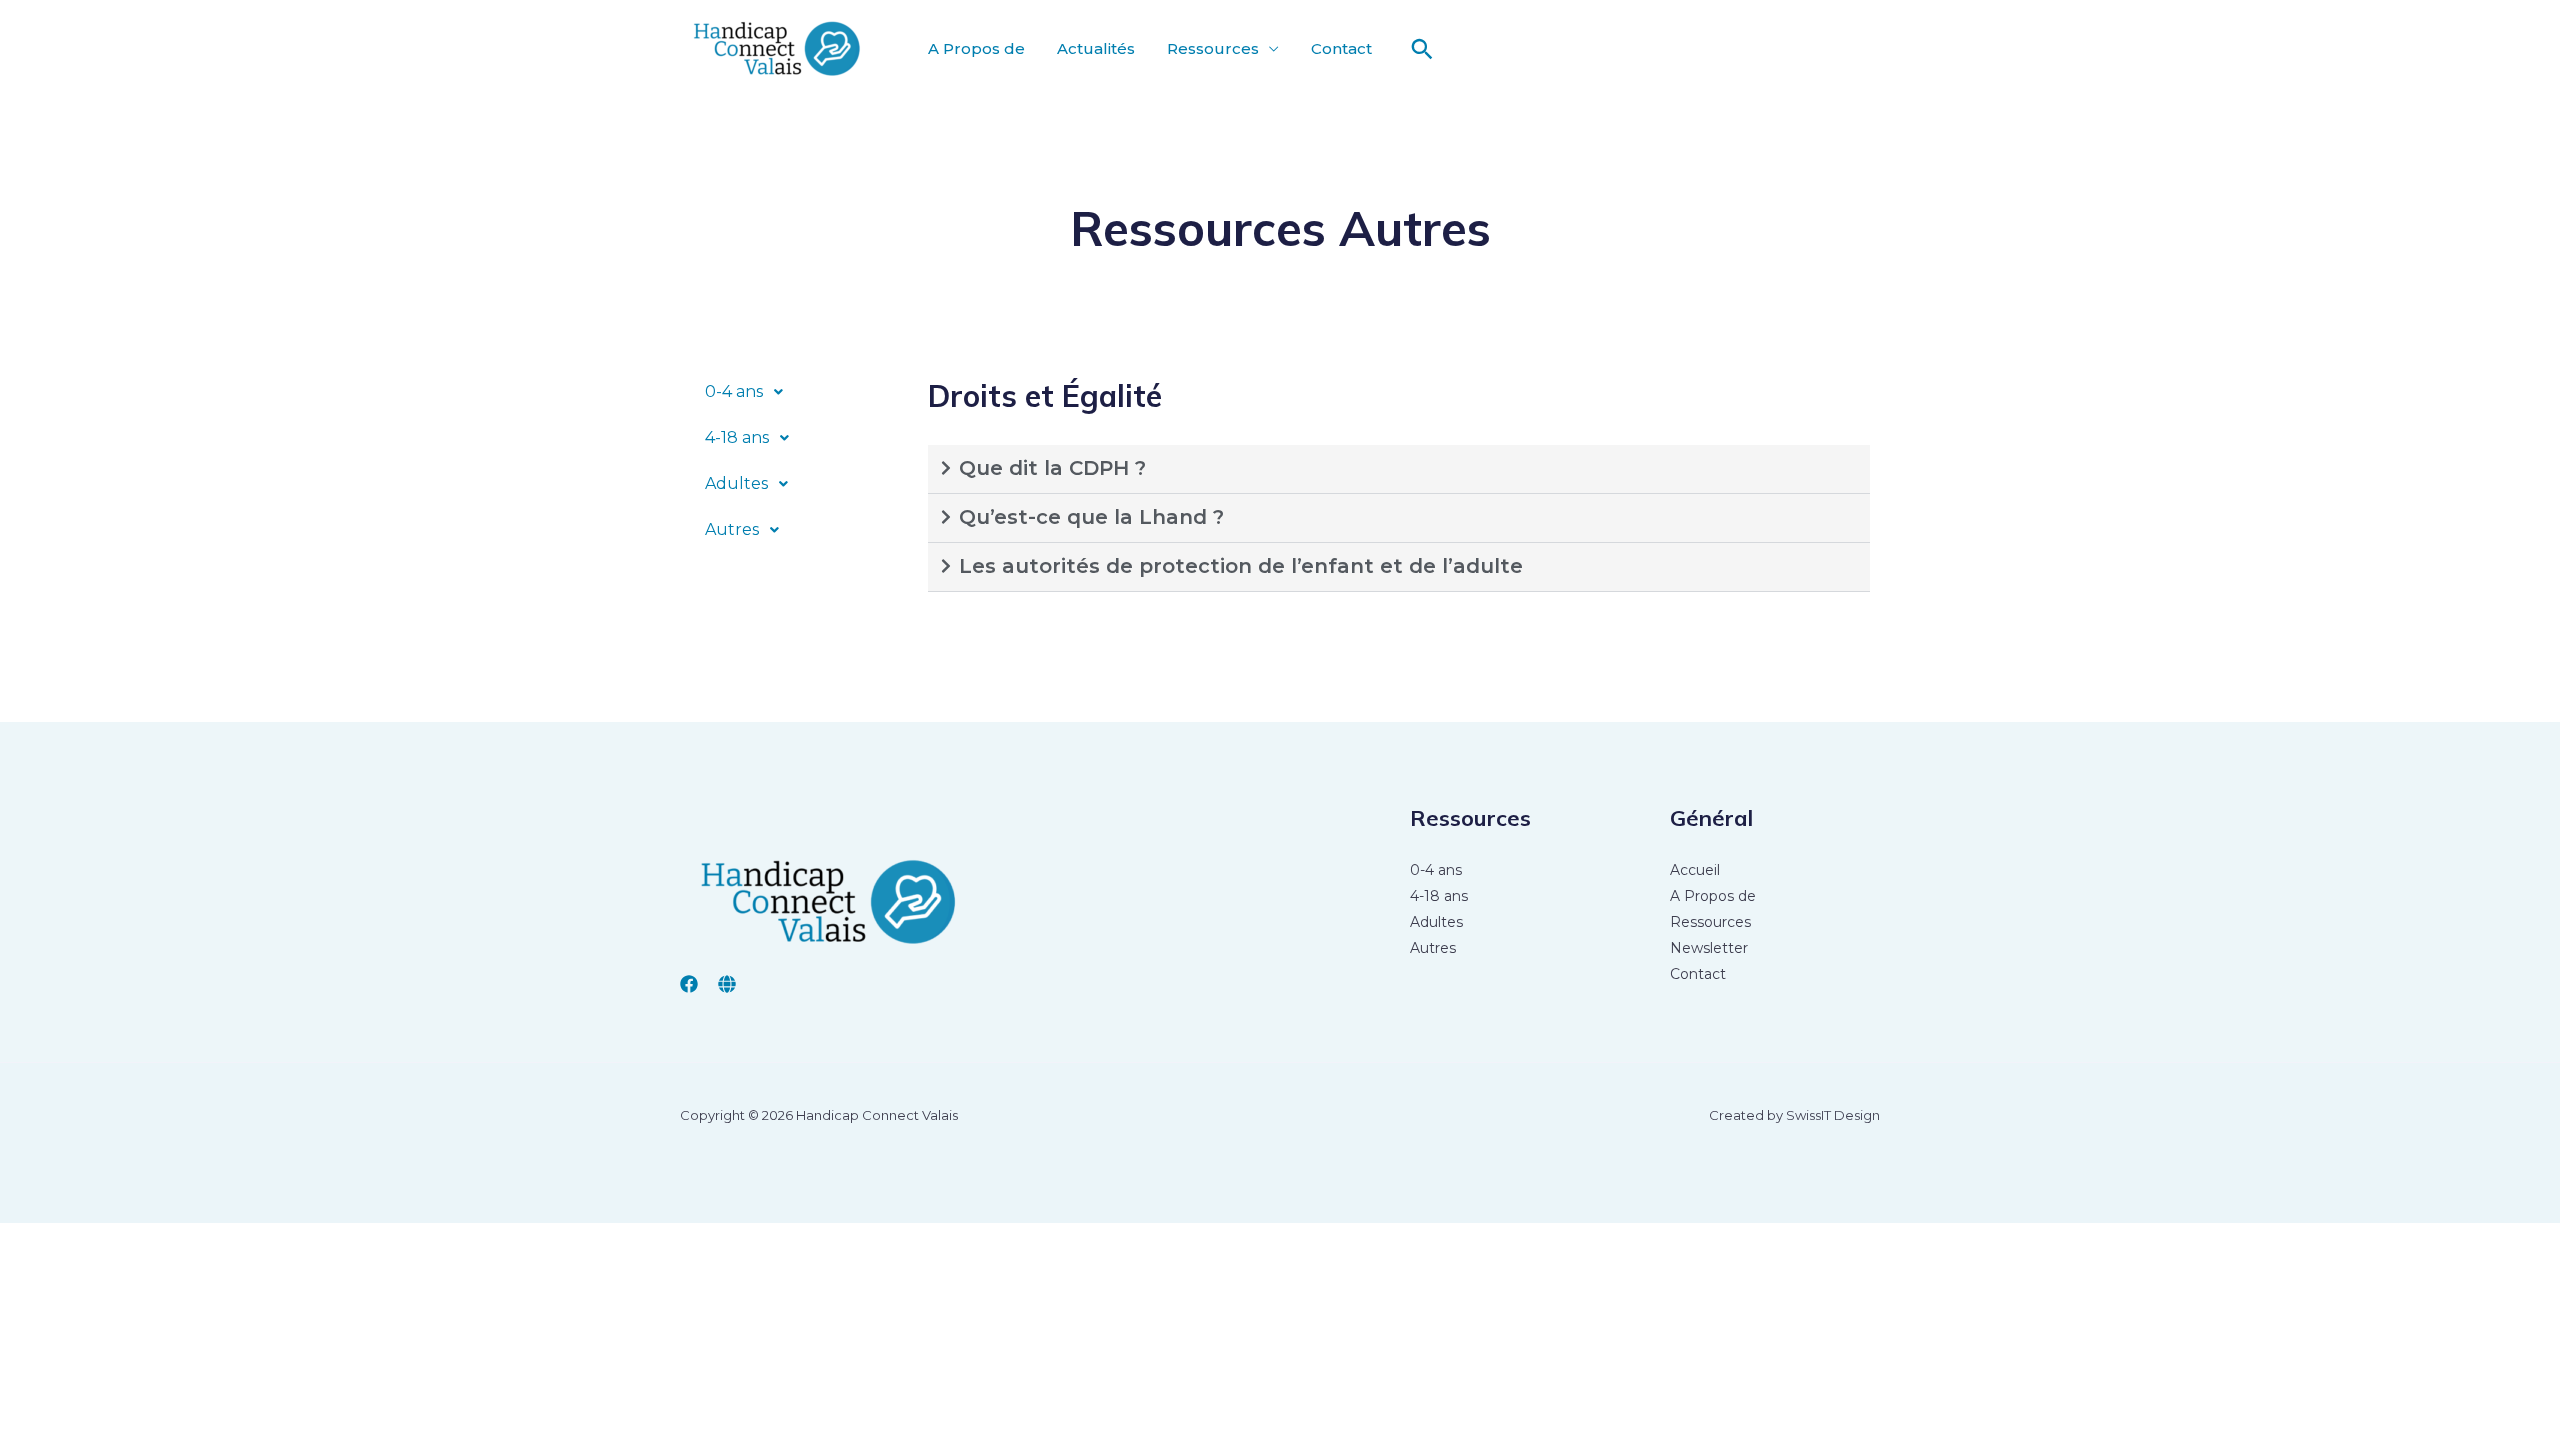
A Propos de (976, 48)
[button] (1422, 49)
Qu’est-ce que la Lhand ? (1094, 517)
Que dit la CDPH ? (1052, 468)
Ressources (1213, 48)
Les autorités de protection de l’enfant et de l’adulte (1241, 566)
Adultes (736, 483)
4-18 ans (737, 437)
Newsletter (1709, 948)
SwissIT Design (1833, 1115)
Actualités (1096, 48)
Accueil (1695, 870)
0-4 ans (734, 391)
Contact (1341, 48)
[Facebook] (689, 984)
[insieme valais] (727, 984)
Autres (732, 529)
